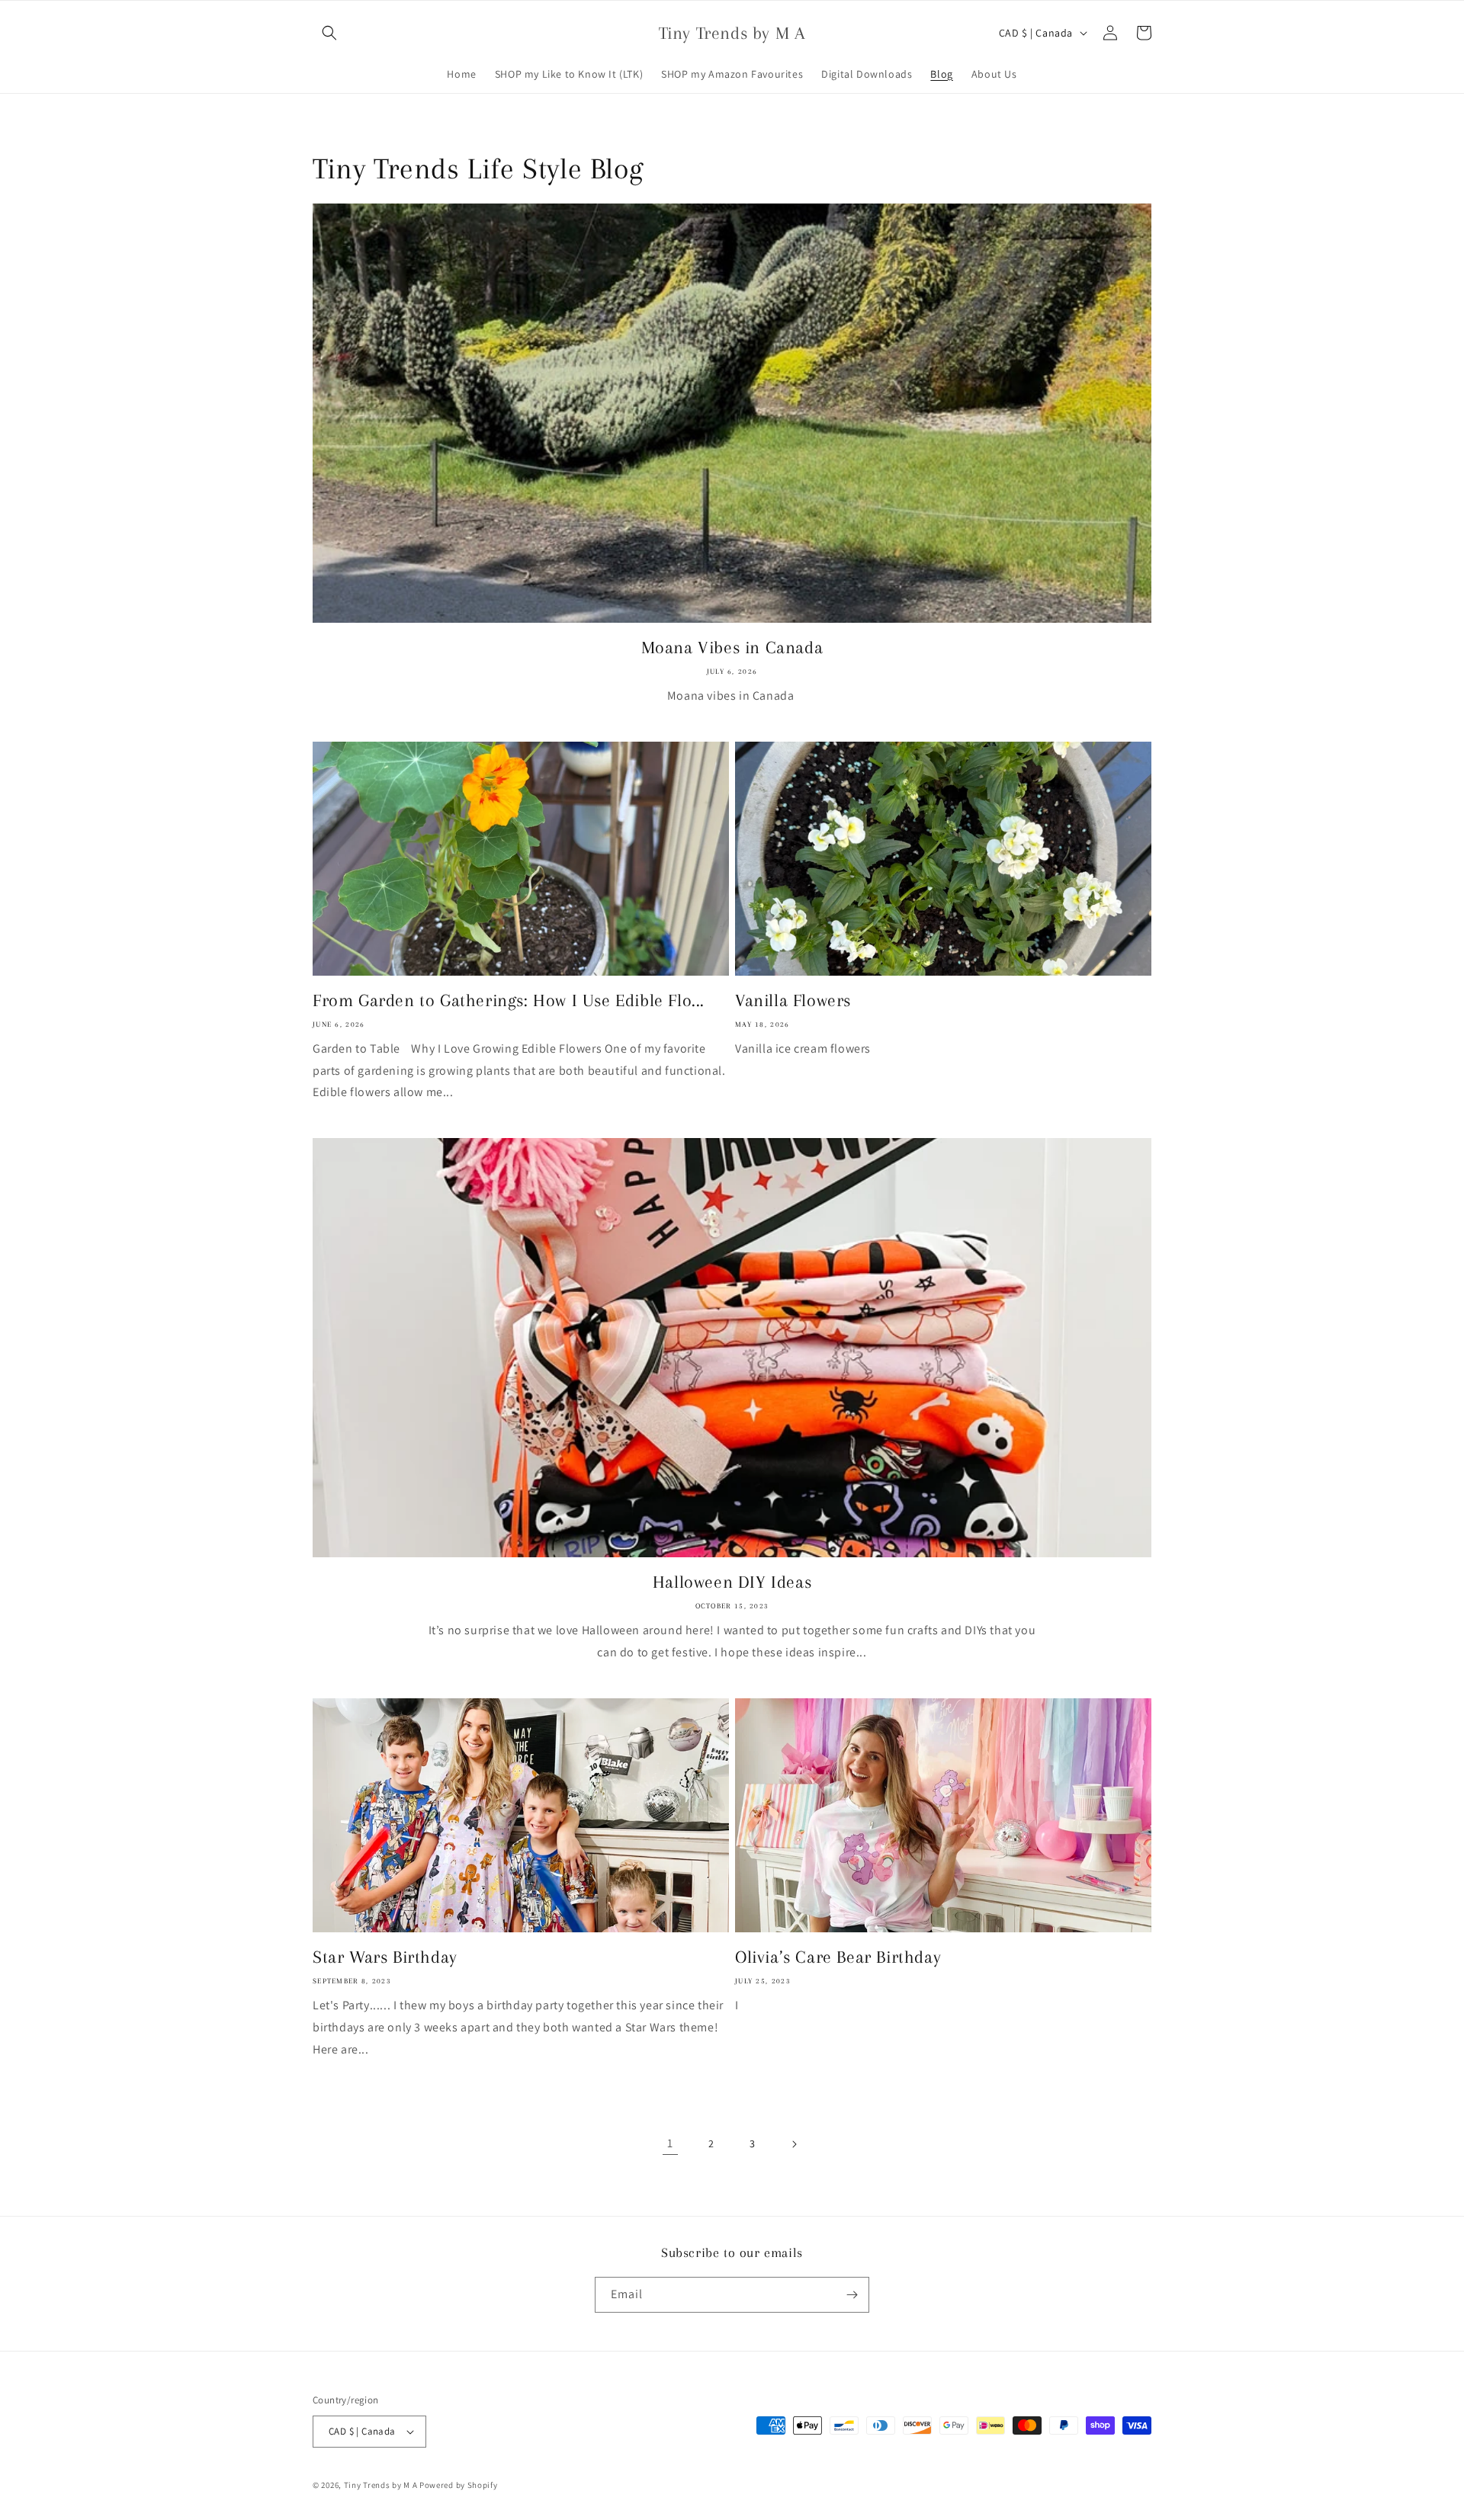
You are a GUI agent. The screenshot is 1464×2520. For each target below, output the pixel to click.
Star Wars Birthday (385, 1957)
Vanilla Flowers (793, 1000)
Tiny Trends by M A (381, 2485)
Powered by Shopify (459, 2485)
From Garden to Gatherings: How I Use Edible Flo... (509, 1000)
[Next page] (794, 2144)
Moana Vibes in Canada (732, 647)
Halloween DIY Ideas (732, 1582)
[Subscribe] (852, 2295)
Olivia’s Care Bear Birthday (838, 1957)
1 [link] (670, 2143)
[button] (329, 33)
